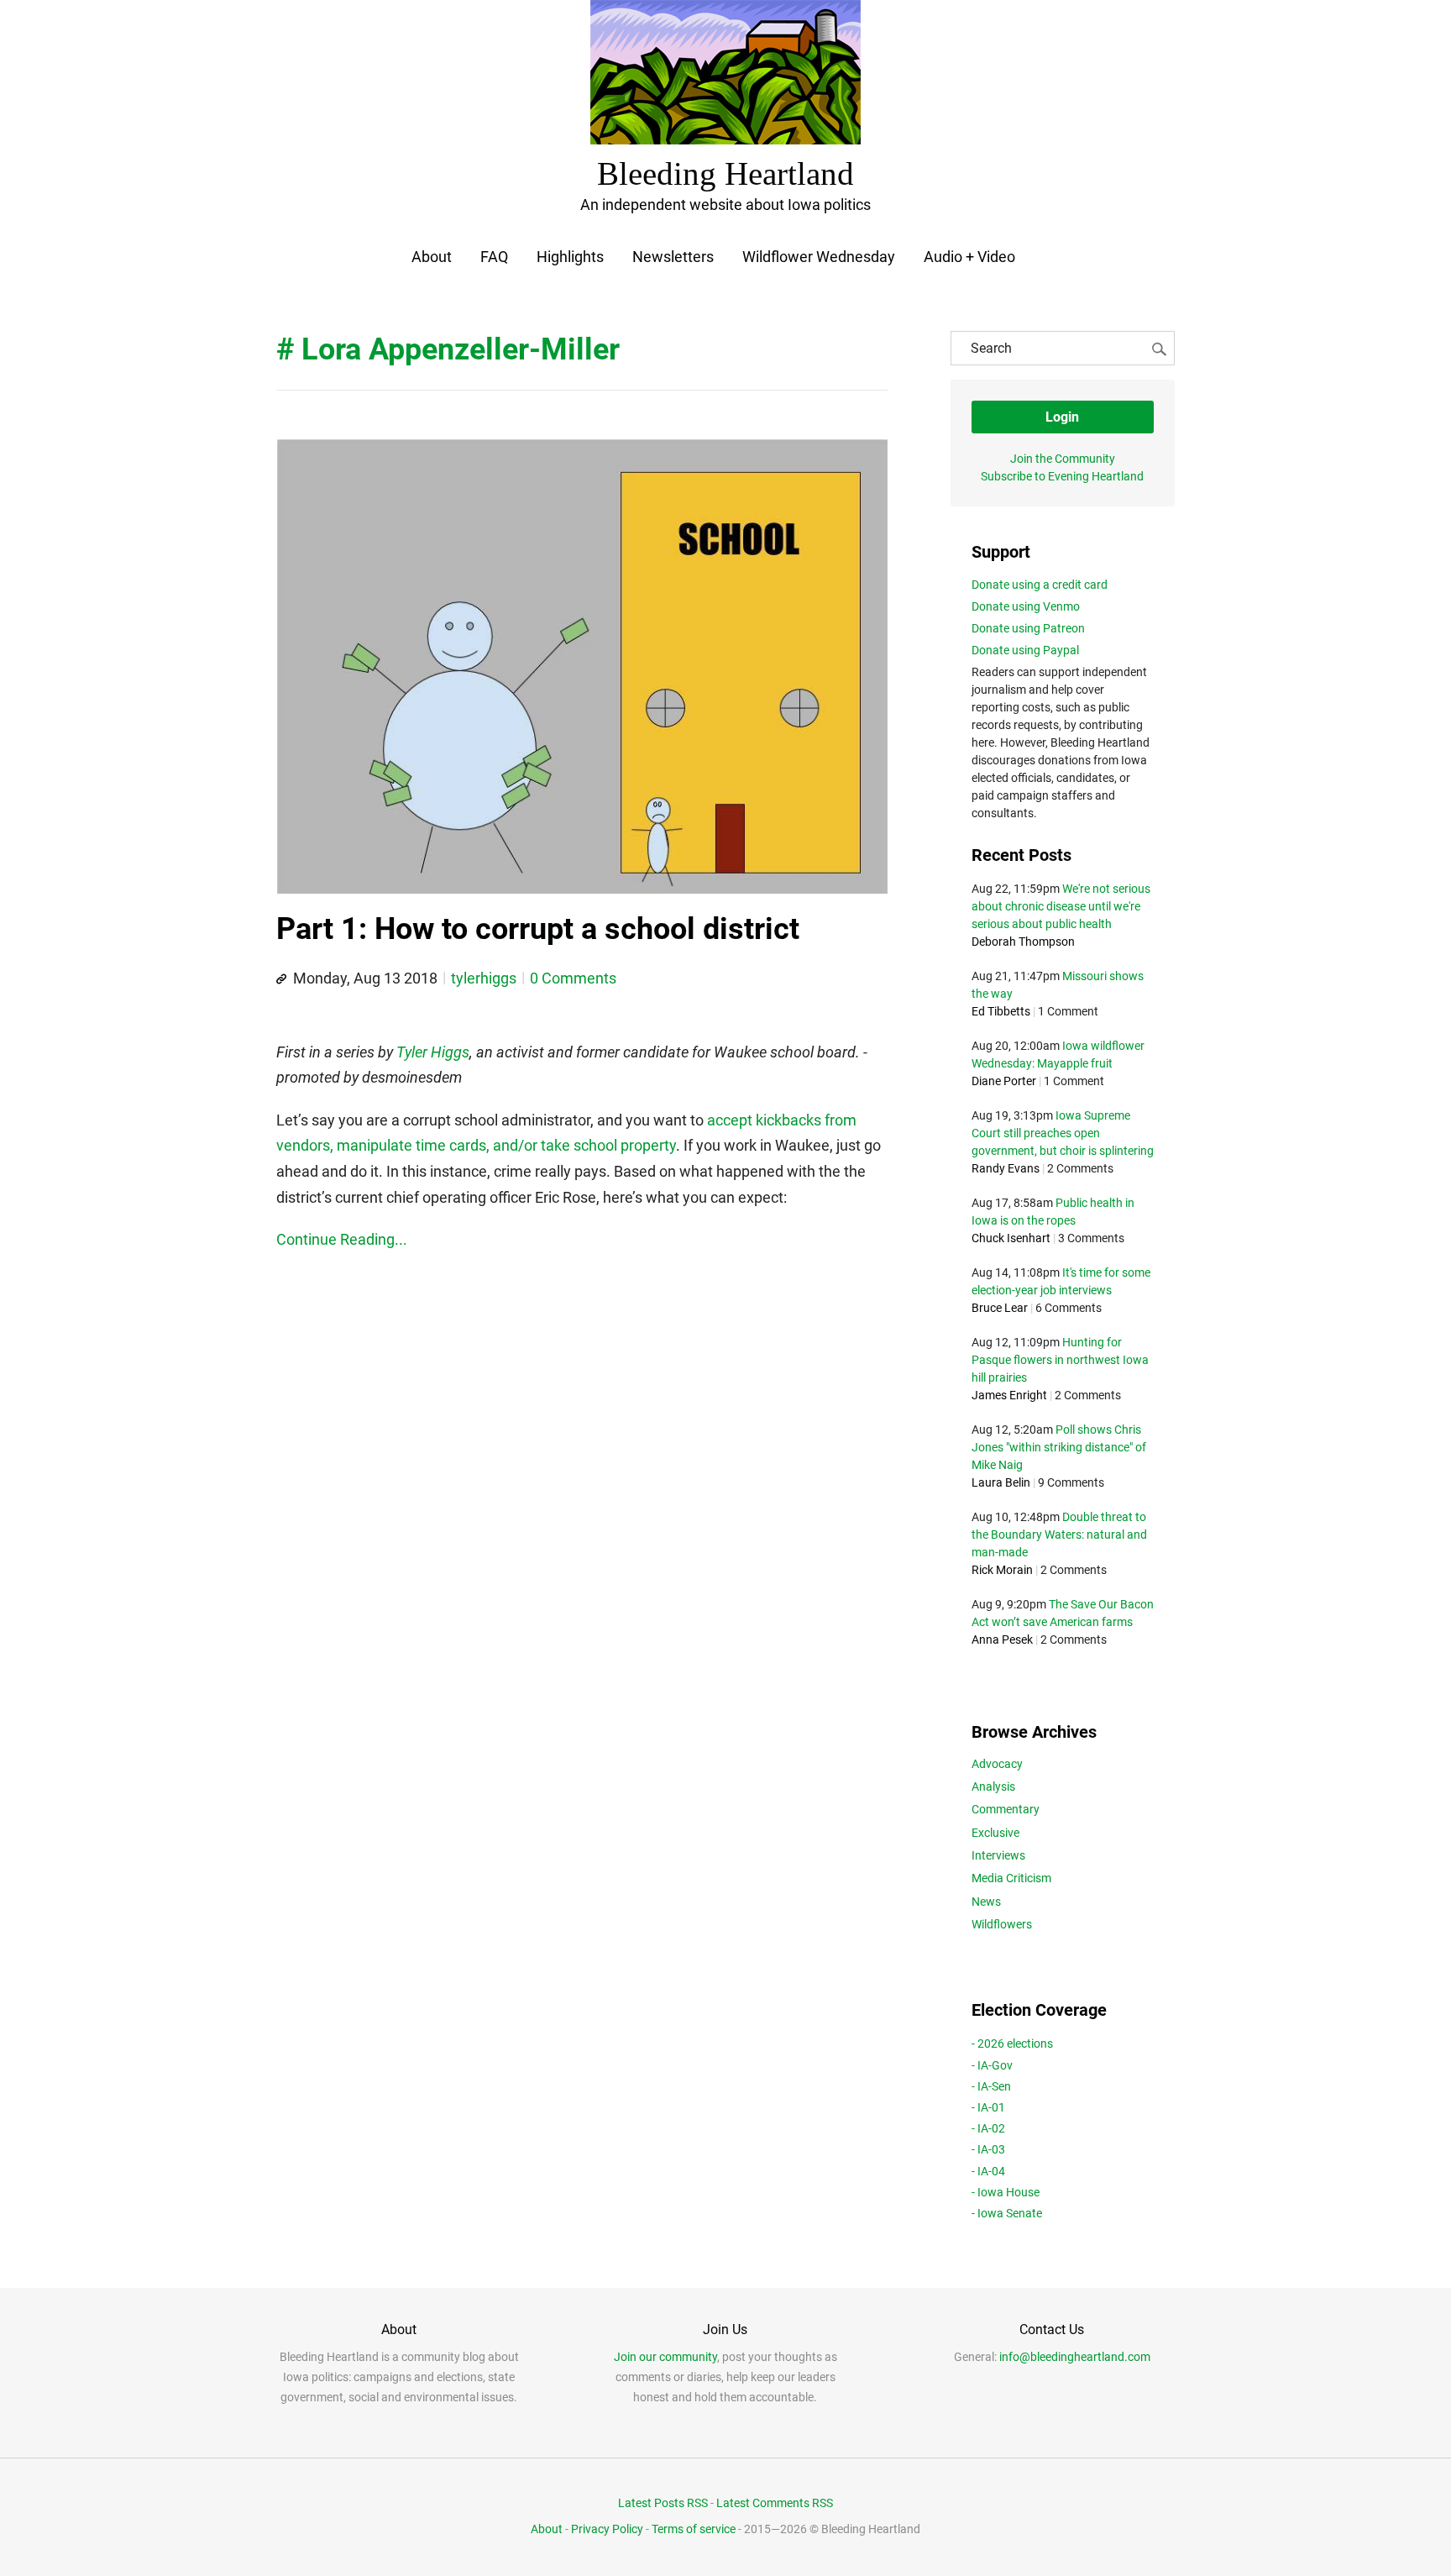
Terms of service (694, 2529)
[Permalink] (281, 979)
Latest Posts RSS (663, 2503)
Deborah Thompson (1023, 942)
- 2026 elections (1012, 2043)
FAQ (494, 257)
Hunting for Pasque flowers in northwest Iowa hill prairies (1060, 1360)
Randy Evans (1006, 1168)
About (432, 257)
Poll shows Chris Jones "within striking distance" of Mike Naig (1059, 1447)
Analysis (993, 1786)
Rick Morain (1002, 1570)
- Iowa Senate (1007, 2213)
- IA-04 (988, 2171)
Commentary (1006, 1809)
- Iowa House (1006, 2192)
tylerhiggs (484, 978)
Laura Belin (1001, 1482)
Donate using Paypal (1025, 650)
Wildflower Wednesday (819, 257)
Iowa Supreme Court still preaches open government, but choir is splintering (1063, 1133)
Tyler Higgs (433, 1052)
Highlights (570, 257)
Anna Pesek (1002, 1640)
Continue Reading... (342, 1239)
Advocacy (997, 1764)
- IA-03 (988, 2149)
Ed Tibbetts (1001, 1011)
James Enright (1009, 1395)
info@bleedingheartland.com (1075, 2357)
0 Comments (573, 978)
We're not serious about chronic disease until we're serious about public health (1061, 906)
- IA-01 (988, 2107)
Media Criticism (1011, 1878)
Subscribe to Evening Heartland (1062, 476)
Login (1062, 417)
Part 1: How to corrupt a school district (538, 929)
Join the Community (1063, 459)
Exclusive (995, 1833)
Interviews (998, 1855)
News (986, 1902)
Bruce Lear (1000, 1308)
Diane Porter (1004, 1081)
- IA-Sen (991, 2086)
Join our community (665, 2357)
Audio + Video (969, 257)
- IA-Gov (992, 2065)
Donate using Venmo (1026, 606)
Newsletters (673, 257)
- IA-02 (988, 2128)
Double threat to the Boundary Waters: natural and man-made (1059, 1535)
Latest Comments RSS (775, 2503)
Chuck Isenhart (1011, 1238)
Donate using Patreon (1028, 628)
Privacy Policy (607, 2529)
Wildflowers (1002, 1924)
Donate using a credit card (1040, 585)
